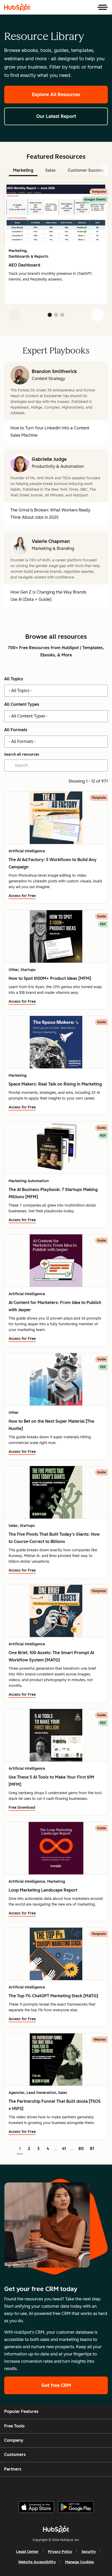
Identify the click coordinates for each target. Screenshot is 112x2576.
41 (64, 2149)
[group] (56, 244)
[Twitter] (60, 2487)
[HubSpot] (17, 7)
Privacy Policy (60, 2552)
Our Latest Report (56, 116)
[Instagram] (34, 2487)
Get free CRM (56, 2385)
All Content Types (22, 704)
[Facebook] (21, 2487)
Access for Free (22, 896)
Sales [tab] (51, 170)
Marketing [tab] (23, 170)
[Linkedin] (73, 2487)
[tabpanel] (56, 254)
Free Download (22, 1808)
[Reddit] (86, 2487)
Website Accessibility (37, 2562)
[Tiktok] (99, 2487)
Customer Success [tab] (86, 170)
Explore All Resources (56, 95)
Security (89, 2552)
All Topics (14, 679)
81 (92, 2149)
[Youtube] (47, 2487)
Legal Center (27, 2552)
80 (81, 2149)
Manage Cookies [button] (80, 2562)
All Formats (16, 730)
